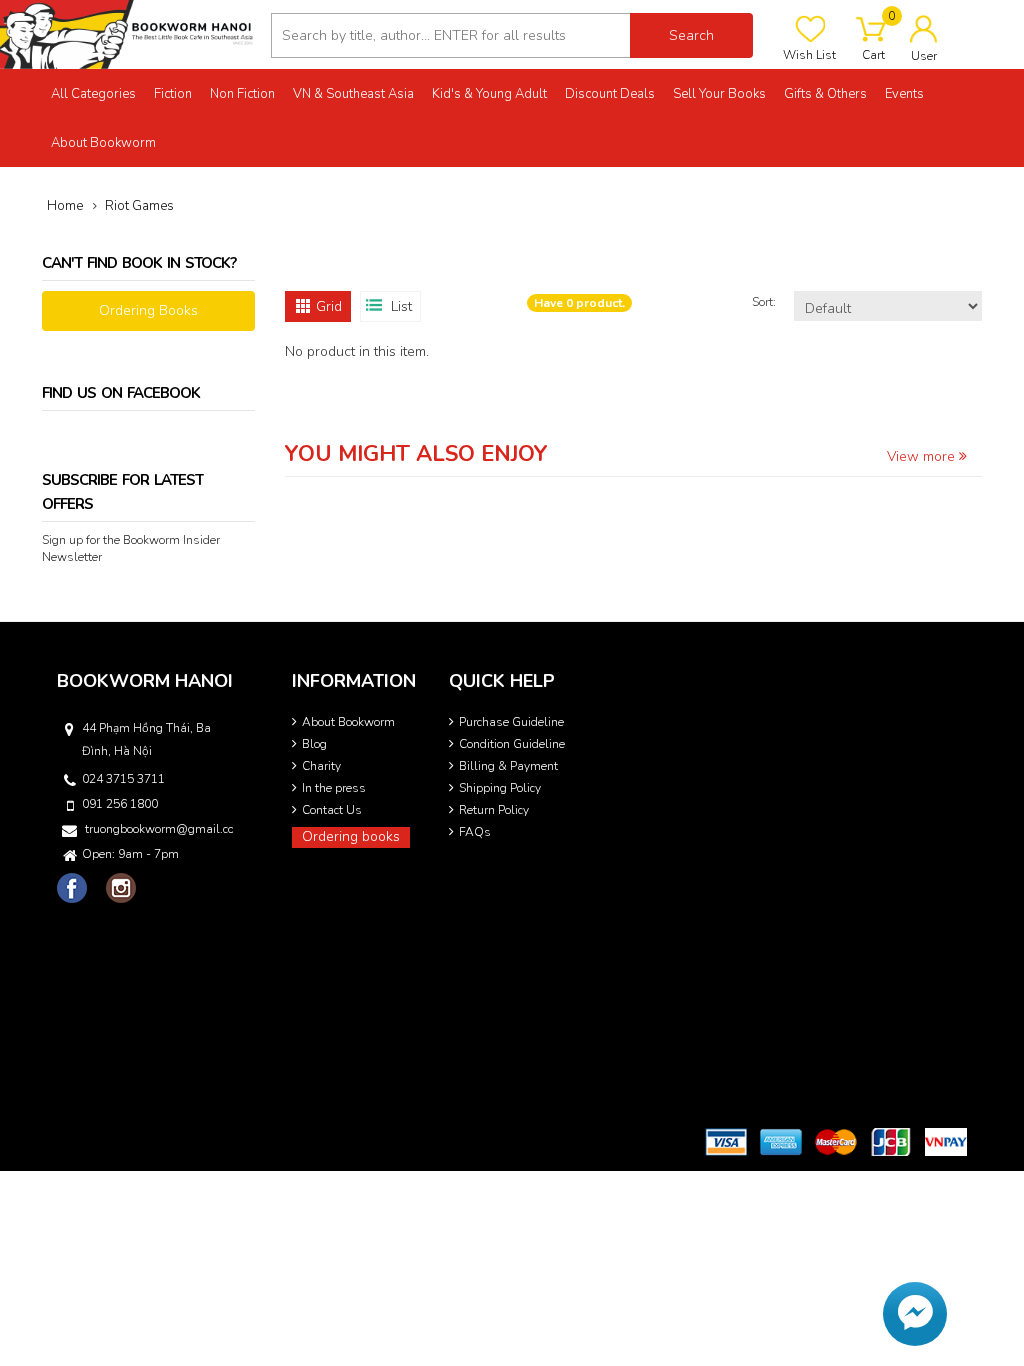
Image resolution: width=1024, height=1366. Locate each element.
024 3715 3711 (123, 779)
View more (923, 456)
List (401, 306)
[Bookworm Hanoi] (128, 33)
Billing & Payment (508, 766)
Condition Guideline (512, 744)
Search (691, 35)
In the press (334, 788)
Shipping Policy (500, 788)
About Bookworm (348, 722)
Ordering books (351, 836)
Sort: (765, 302)
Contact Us (332, 810)
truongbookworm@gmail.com (159, 829)
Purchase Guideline (511, 722)
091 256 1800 (120, 804)
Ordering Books (148, 310)
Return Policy (494, 810)
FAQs (475, 832)
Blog (314, 744)
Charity (321, 766)
